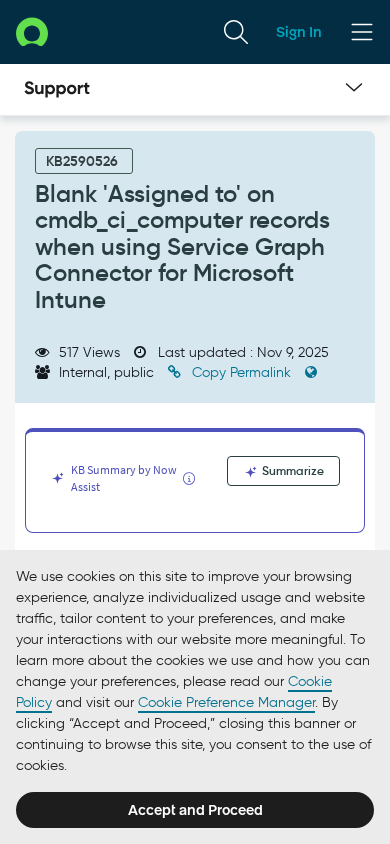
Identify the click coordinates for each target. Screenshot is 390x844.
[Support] (57, 90)
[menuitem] (236, 32)
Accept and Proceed (195, 810)
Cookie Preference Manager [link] (226, 702)
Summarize (291, 470)
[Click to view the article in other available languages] (311, 372)
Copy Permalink (241, 372)
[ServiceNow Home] (32, 31)
